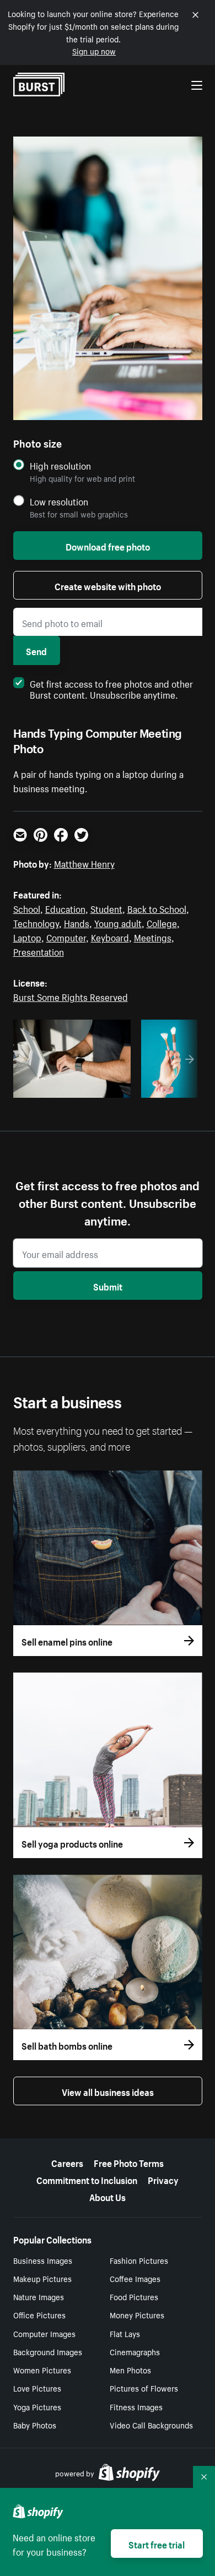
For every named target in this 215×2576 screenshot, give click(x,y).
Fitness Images (136, 2406)
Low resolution (59, 501)
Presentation (39, 951)
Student (106, 908)
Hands (77, 922)
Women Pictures (42, 2370)
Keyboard (110, 936)
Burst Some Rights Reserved (71, 996)
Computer (66, 936)
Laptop (27, 936)
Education (65, 908)
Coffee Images (135, 2278)
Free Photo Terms (129, 2162)
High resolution (60, 465)
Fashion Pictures (139, 2260)
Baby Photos (35, 2425)
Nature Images (39, 2296)
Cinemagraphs (135, 2351)
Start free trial (157, 2544)
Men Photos (130, 2370)
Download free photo (108, 546)
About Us (108, 2196)
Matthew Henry (84, 863)
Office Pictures (39, 2314)
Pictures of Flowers (144, 2388)
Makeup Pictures (42, 2278)
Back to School (157, 908)
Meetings (153, 936)
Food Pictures (134, 2296)
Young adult (118, 922)
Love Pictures (37, 2388)
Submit (108, 1286)
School (27, 908)
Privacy (163, 2179)
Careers (67, 2162)
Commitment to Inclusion (87, 2179)
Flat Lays (125, 2333)
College (162, 922)
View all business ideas (108, 2091)
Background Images (48, 2351)
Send (36, 650)
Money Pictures (137, 2314)
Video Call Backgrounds (151, 2425)
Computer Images (44, 2333)
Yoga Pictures (37, 2406)
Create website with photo (108, 585)
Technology (36, 922)
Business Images (43, 2260)
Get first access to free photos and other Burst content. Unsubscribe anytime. (111, 688)
